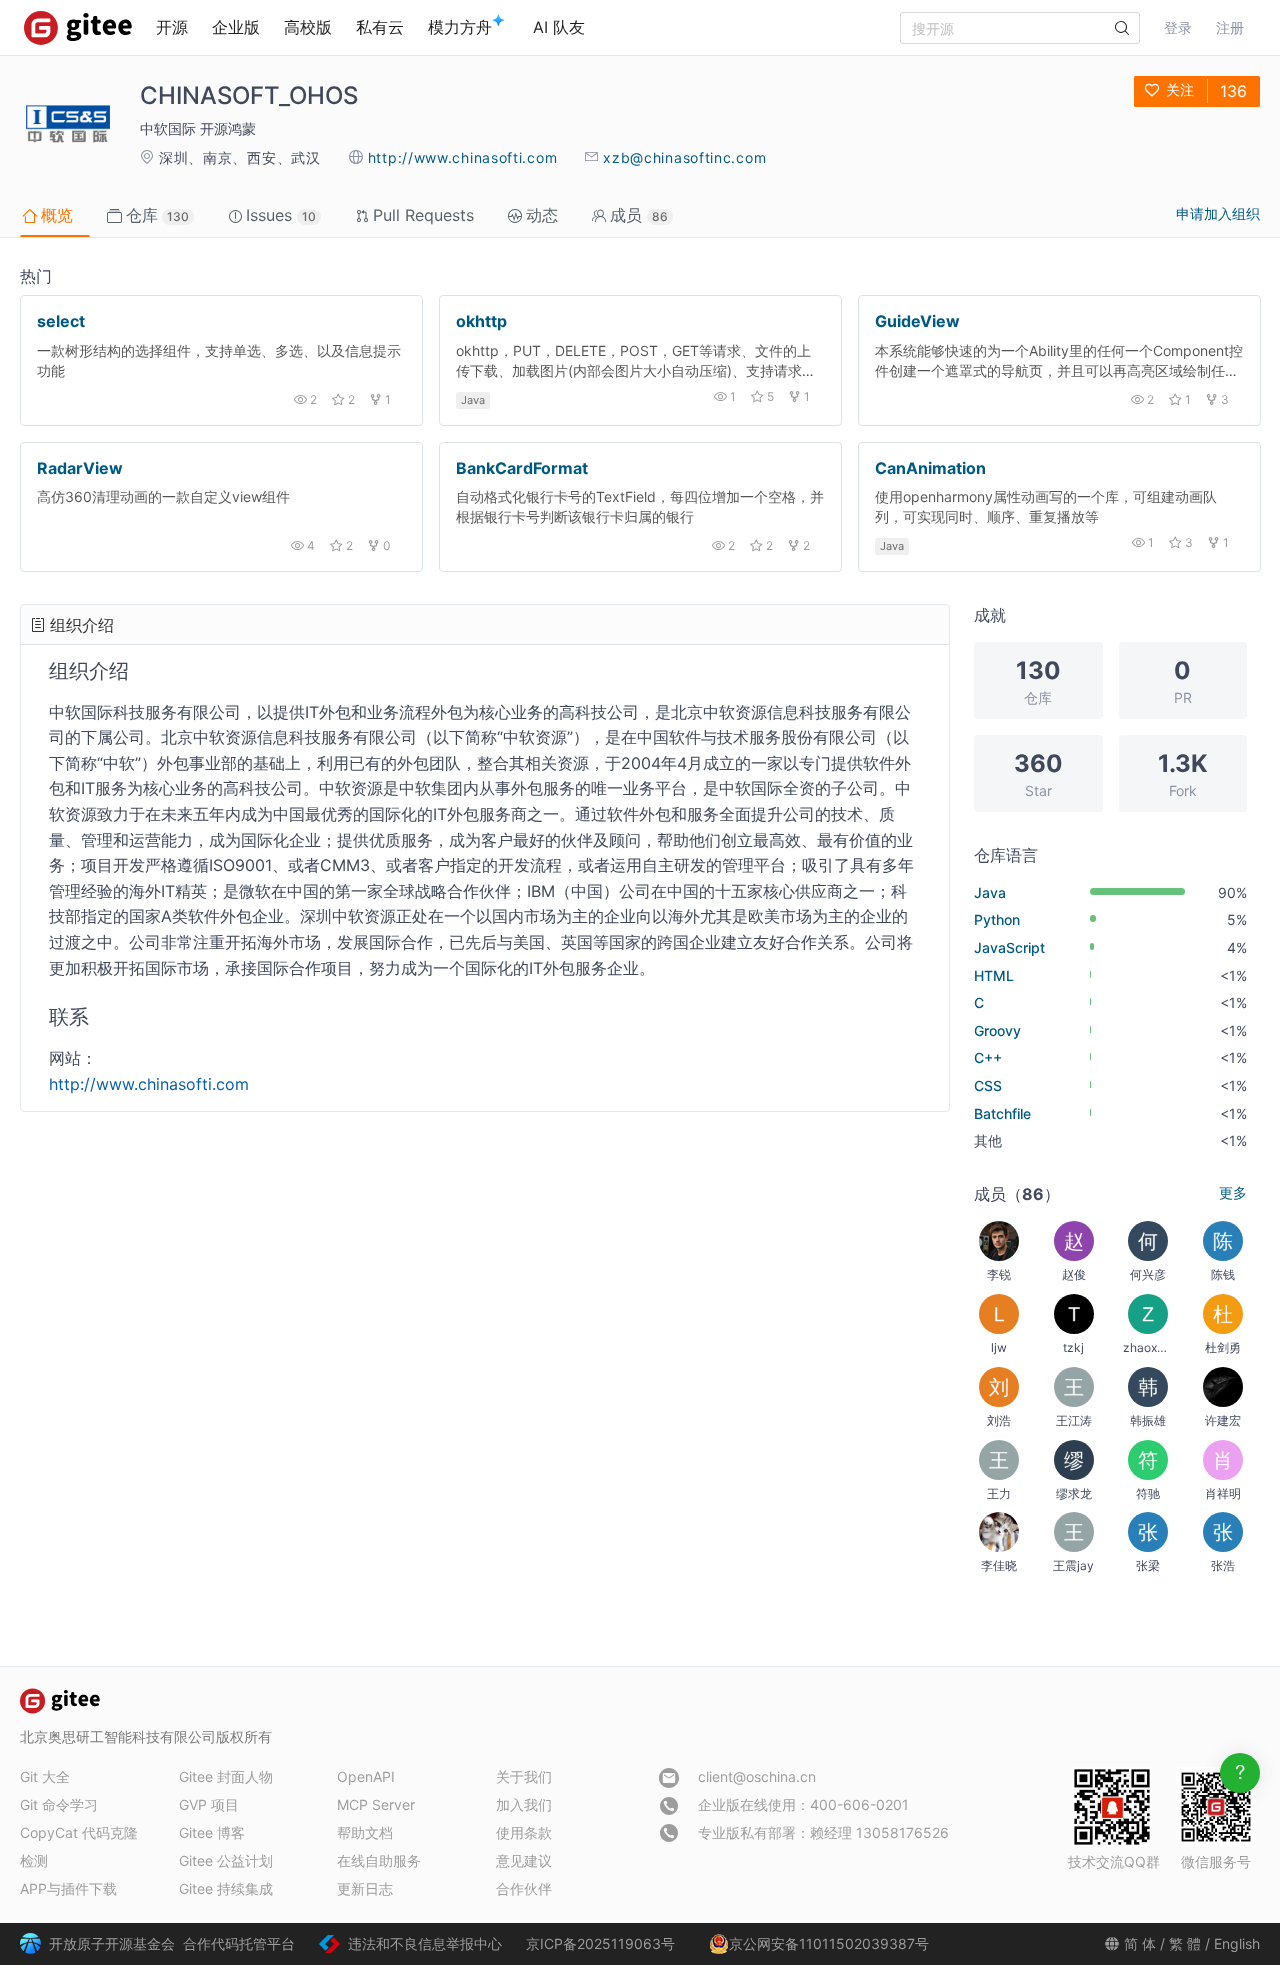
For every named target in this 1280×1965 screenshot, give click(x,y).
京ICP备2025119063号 (600, 1943)
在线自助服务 (379, 1860)
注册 (1230, 27)
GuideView (917, 321)
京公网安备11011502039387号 (829, 1943)
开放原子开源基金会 (112, 1943)
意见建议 (524, 1860)
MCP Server (376, 1804)
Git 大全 (45, 1776)
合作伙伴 (524, 1888)
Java (473, 400)
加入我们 (524, 1804)
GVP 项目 (209, 1804)
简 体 (1140, 1943)
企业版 (236, 27)
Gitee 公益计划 (226, 1860)
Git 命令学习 (59, 1804)
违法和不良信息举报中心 (425, 1943)
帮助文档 (365, 1832)
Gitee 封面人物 (226, 1776)
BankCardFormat (522, 468)
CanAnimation (930, 468)
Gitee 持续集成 (226, 1888)
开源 (172, 27)
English (1237, 1943)
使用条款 (524, 1832)
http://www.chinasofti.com (463, 157)
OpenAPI (366, 1776)
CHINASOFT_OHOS (249, 95)
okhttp (481, 321)
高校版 (308, 27)
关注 (1180, 89)
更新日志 (365, 1888)
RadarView (80, 468)
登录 (1178, 27)
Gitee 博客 (212, 1832)
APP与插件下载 (68, 1888)
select (61, 321)
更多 (1233, 1192)
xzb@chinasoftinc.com (684, 157)
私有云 (380, 27)
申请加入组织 (1218, 213)
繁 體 (1185, 1943)
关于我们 (524, 1776)
